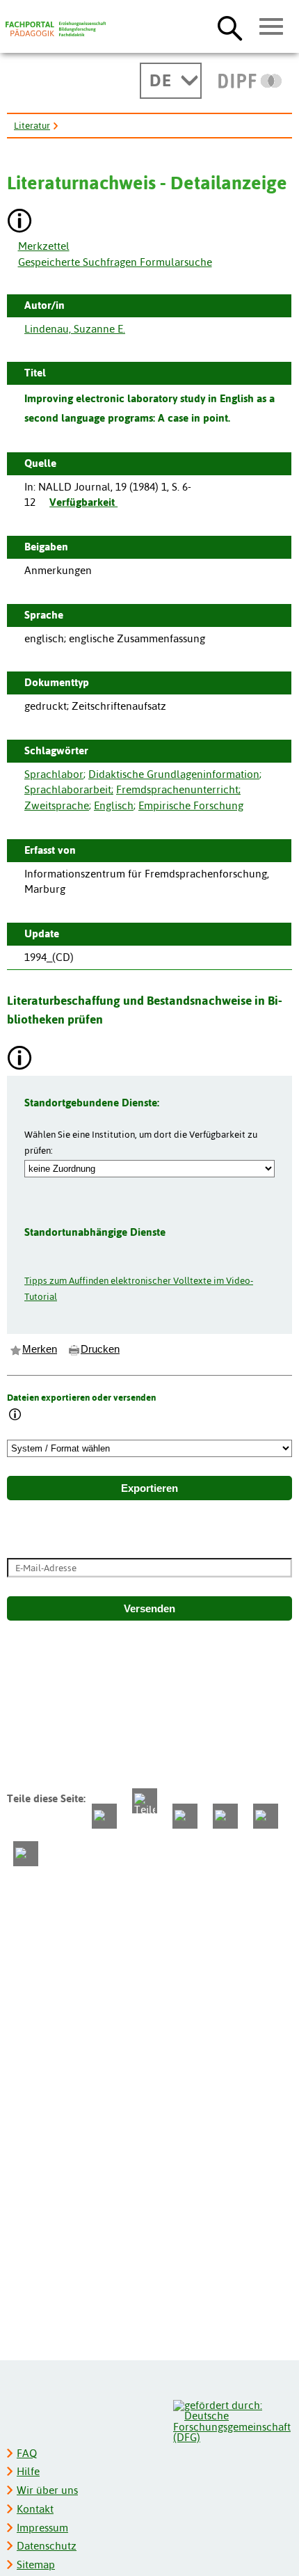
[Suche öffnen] (230, 28)
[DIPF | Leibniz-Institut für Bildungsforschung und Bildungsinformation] (250, 81)
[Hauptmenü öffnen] (272, 27)
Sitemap (36, 2565)
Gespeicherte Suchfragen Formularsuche (115, 262)
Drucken (100, 1349)
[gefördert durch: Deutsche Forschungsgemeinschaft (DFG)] (232, 2420)
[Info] (15, 1416)
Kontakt (35, 2509)
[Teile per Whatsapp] (185, 1816)
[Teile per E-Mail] (266, 1816)
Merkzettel (44, 246)
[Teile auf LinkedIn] (225, 1816)
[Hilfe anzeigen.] (20, 222)
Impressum (42, 2528)
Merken (40, 1349)
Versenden (149, 1609)
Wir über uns (47, 2490)
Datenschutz (47, 2546)
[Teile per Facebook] (104, 1816)
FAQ (27, 2453)
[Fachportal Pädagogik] (56, 29)
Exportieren (149, 1488)
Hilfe (28, 2471)
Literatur (32, 125)
